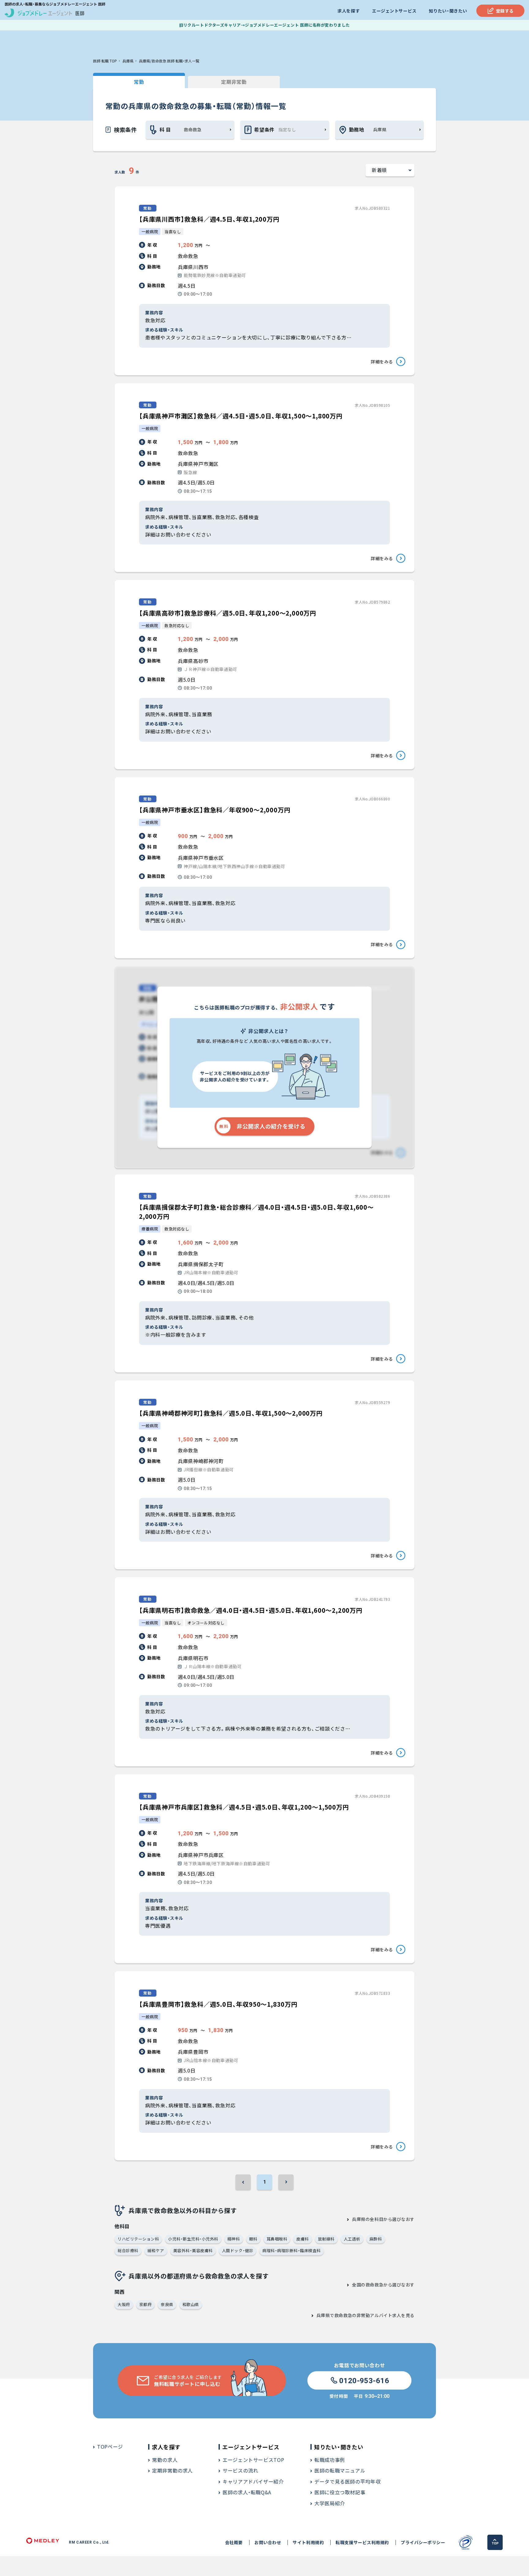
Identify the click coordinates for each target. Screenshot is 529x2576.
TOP (495, 2543)
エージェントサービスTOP (253, 2460)
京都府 (146, 2304)
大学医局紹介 (330, 2503)
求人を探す (349, 11)
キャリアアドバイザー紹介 (253, 2481)
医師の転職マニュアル (340, 2470)
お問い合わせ (268, 2542)
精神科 (234, 2239)
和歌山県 (191, 2304)
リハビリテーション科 (138, 2239)
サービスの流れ (240, 2470)
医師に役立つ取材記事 (340, 2492)
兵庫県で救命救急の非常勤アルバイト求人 (359, 2315)
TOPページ (110, 2447)
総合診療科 (128, 2250)
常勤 (139, 82)
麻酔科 (376, 2239)
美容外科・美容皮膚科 (193, 2250)
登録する (505, 11)
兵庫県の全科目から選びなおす (383, 2219)
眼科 (253, 2239)
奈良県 (167, 2304)
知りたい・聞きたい (448, 11)
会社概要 (234, 2542)
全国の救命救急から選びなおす (383, 2285)
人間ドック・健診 (238, 2250)
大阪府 (124, 2304)
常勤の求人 (165, 2460)
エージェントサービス (394, 11)
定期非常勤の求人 (173, 2470)
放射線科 (326, 2239)
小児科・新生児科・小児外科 (193, 2239)
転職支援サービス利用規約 (362, 2542)
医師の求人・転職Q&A (247, 2492)
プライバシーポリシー (423, 2542)
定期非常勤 (234, 82)
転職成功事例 (330, 2460)
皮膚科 (303, 2239)
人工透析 (352, 2239)
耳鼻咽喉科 (277, 2239)
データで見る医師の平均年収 (347, 2481)
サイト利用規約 (308, 2542)
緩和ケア (156, 2250)
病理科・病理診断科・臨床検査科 (292, 2250)
